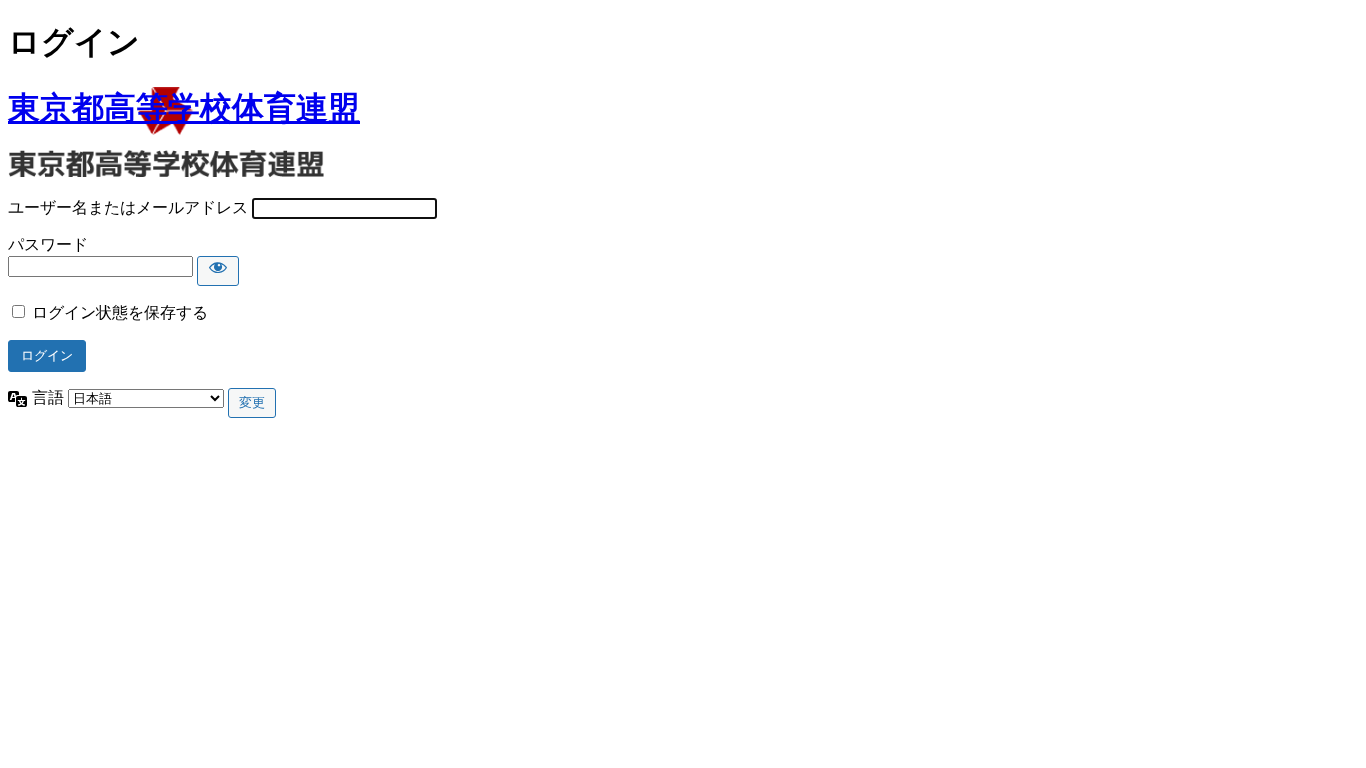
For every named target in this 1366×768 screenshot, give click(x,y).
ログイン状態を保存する (120, 312)
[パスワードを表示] (218, 271)
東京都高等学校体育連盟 (184, 108)
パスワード (48, 244)
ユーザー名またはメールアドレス (128, 207)
